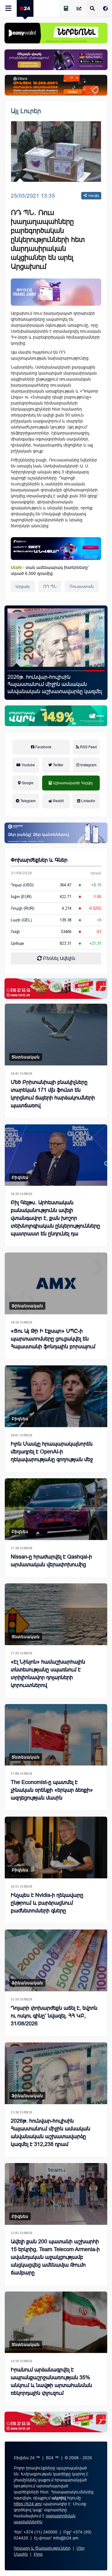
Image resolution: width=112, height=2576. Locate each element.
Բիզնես (20, 1177)
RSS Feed (88, 747)
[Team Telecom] (56, 292)
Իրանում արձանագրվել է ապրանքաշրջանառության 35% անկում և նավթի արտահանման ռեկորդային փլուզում (51, 2381)
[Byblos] (56, 60)
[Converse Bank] (56, 833)
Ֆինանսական (27, 1306)
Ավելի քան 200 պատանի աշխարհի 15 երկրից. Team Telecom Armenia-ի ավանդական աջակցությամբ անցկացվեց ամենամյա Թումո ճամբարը (55, 2257)
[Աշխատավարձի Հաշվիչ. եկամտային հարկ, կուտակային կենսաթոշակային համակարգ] (66, 9)
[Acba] (56, 716)
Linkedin (88, 801)
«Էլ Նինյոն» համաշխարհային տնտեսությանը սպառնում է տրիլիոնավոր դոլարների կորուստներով (48, 1674)
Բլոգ (38, 2554)
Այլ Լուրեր (26, 111)
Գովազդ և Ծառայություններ (42, 2548)
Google (27, 783)
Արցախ (23, 586)
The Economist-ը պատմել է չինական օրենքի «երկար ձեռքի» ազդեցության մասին (52, 1790)
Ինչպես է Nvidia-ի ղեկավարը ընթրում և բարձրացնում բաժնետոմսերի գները (47, 1903)
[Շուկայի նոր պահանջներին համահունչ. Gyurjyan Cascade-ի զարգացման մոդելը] (56, 638)
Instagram (88, 765)
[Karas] (56, 989)
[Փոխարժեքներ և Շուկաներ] (79, 9)
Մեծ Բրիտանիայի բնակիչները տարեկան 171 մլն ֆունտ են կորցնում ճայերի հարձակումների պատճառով (53, 1094)
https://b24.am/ (28, 2504)
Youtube (28, 765)
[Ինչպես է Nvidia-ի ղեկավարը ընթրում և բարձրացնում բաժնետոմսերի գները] (56, 1847)
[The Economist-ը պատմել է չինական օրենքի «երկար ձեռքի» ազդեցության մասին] (56, 1735)
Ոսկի (15, 932)
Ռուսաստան (82, 586)
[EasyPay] (56, 33)
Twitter (58, 765)
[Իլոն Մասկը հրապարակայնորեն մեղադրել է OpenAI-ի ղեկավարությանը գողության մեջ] (56, 1396)
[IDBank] (56, 85)
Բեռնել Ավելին (59, 958)
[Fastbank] (56, 549)
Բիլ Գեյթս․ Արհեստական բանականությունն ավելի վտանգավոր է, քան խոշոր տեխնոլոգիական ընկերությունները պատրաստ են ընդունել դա (55, 1218)
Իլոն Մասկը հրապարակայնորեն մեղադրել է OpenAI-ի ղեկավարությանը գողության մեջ (52, 1452)
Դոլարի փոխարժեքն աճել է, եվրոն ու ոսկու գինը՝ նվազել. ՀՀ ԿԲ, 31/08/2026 (54, 2016)
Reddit (58, 801)
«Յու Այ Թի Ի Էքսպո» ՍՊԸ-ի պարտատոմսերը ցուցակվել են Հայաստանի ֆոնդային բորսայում (53, 1339)
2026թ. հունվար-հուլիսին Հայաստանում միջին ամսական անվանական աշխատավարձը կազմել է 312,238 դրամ (50, 2133)
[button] (17, 671)
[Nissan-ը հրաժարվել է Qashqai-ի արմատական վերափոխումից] (56, 1509)
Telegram (27, 801)
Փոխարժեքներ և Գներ (39, 860)
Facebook (43, 747)
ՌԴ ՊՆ (50, 586)
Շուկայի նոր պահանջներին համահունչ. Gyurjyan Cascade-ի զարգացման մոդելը (47, 684)
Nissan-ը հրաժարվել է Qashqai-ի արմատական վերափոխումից (51, 1561)
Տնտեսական (26, 1057)
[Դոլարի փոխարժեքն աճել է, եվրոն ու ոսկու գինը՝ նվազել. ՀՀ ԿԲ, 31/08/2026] (56, 1960)
